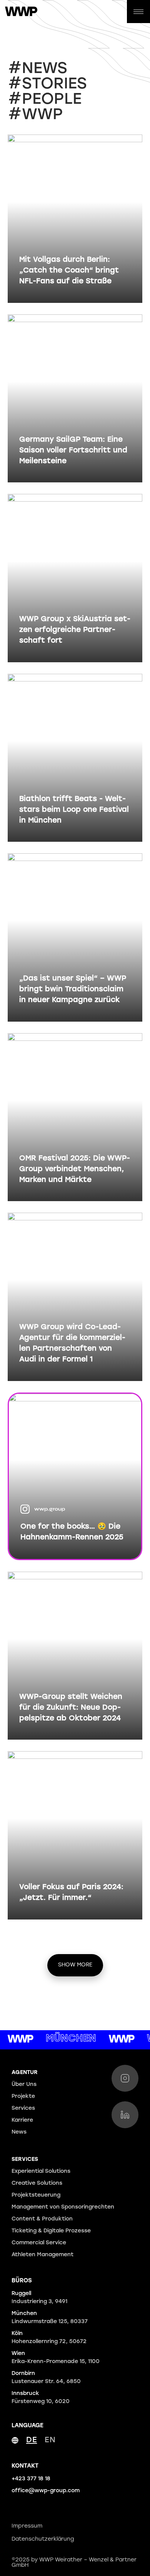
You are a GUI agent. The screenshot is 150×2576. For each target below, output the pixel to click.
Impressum (27, 2526)
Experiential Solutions (41, 2171)
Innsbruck (41, 2398)
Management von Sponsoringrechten (63, 2207)
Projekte (23, 2097)
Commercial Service (39, 2243)
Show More (75, 1965)
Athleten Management (42, 2255)
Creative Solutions (37, 2183)
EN (50, 2440)
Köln (49, 2338)
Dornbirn (46, 2378)
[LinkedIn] (125, 2115)
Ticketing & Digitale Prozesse (51, 2231)
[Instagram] (125, 2078)
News (19, 2132)
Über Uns (24, 2085)
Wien (56, 2358)
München (50, 2318)
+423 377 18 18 (31, 2479)
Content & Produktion (42, 2219)
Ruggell (39, 2298)
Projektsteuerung (36, 2195)
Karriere (22, 2120)
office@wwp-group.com (46, 2491)
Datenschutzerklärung (43, 2539)
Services (23, 2108)
